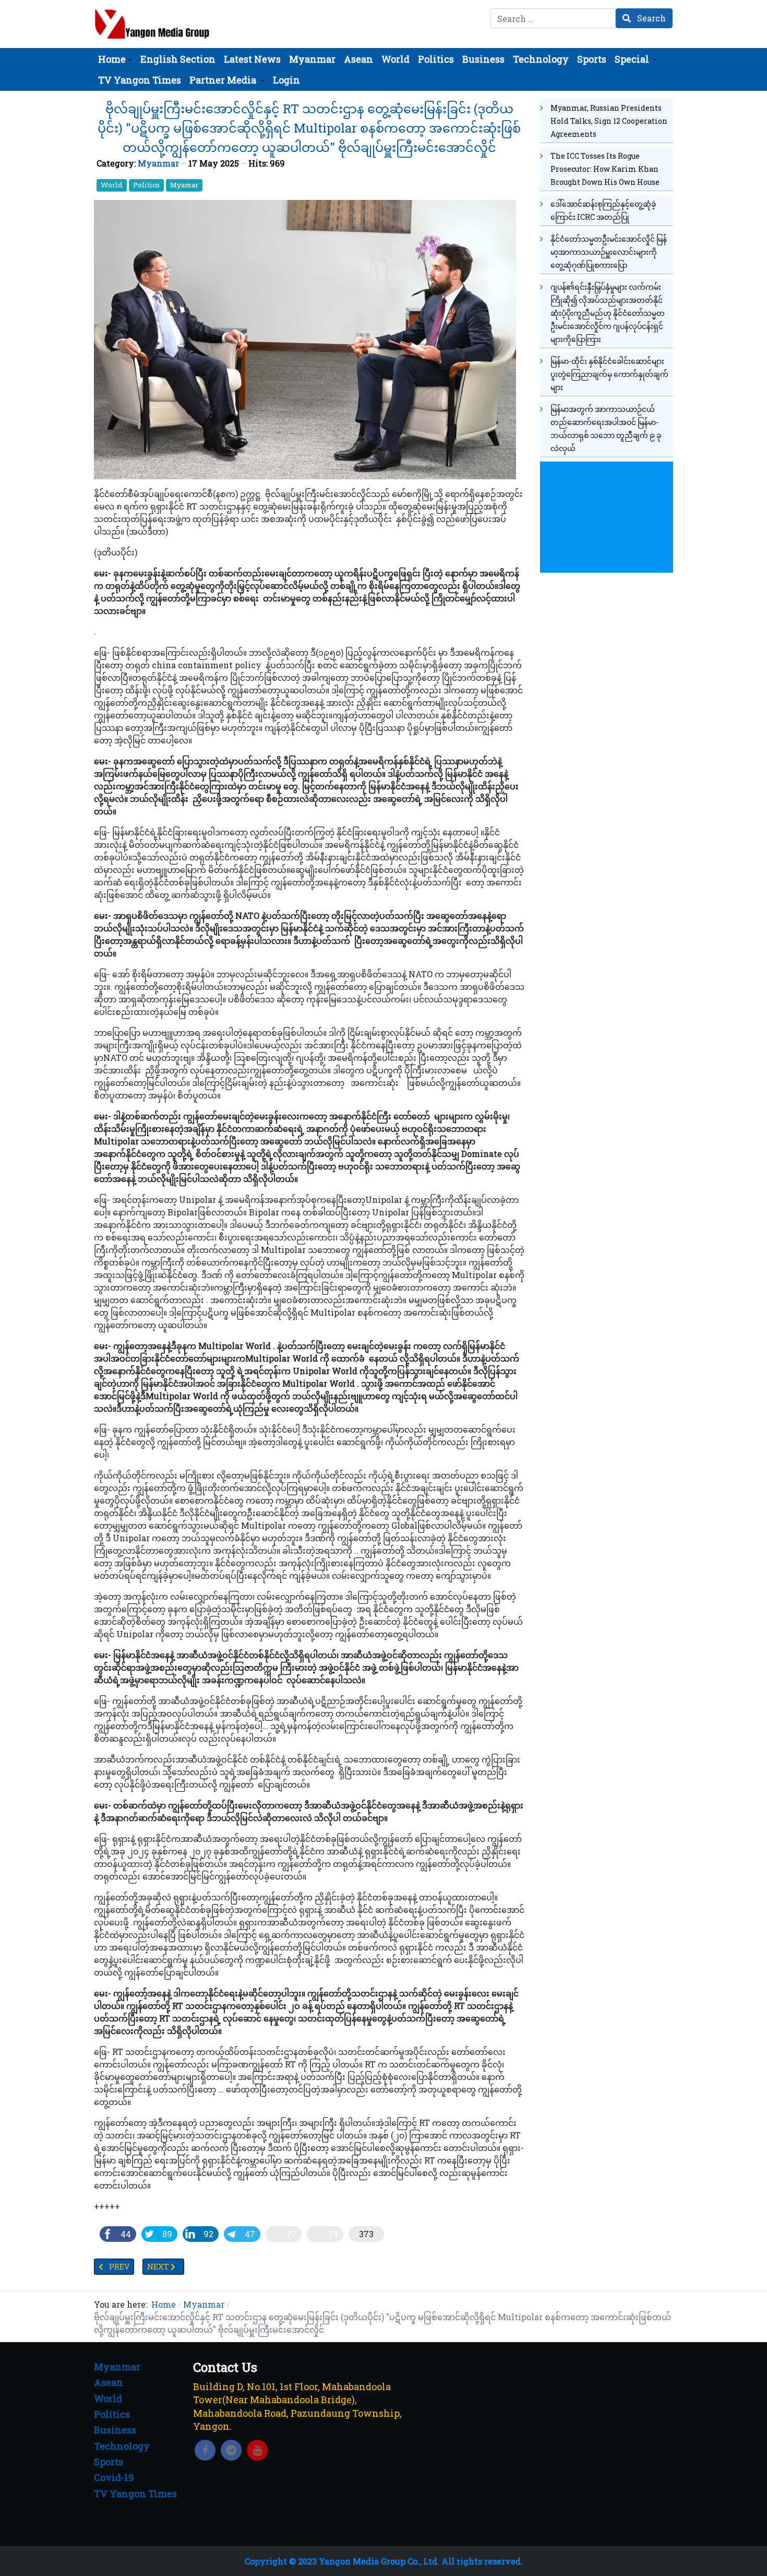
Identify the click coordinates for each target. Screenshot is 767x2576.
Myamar (184, 185)
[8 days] (607, 516)
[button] (115, 59)
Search (650, 18)
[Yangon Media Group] (152, 24)
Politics (146, 185)
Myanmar (158, 163)
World (112, 185)
